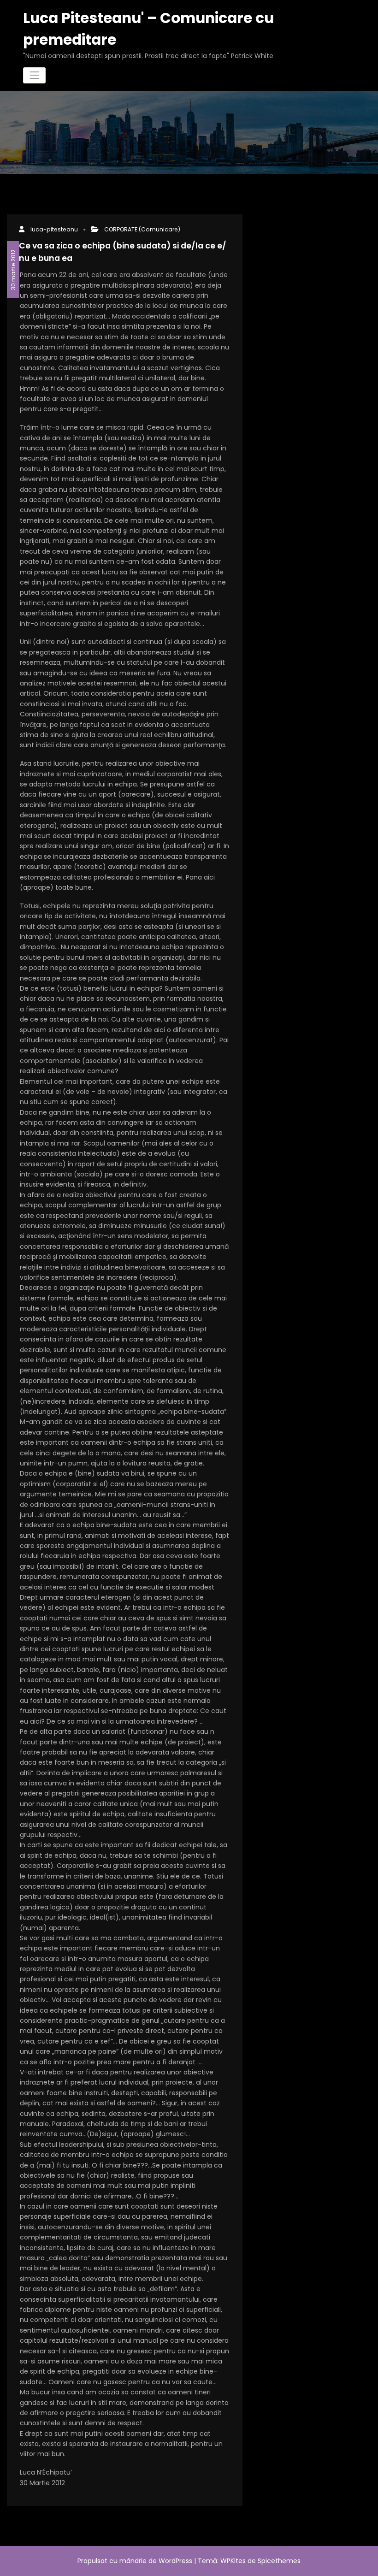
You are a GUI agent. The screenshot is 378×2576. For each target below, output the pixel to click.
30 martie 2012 (13, 269)
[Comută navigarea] (34, 75)
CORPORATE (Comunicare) (142, 229)
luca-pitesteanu (54, 229)
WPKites (234, 2561)
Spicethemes (279, 2561)
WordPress (175, 2561)
